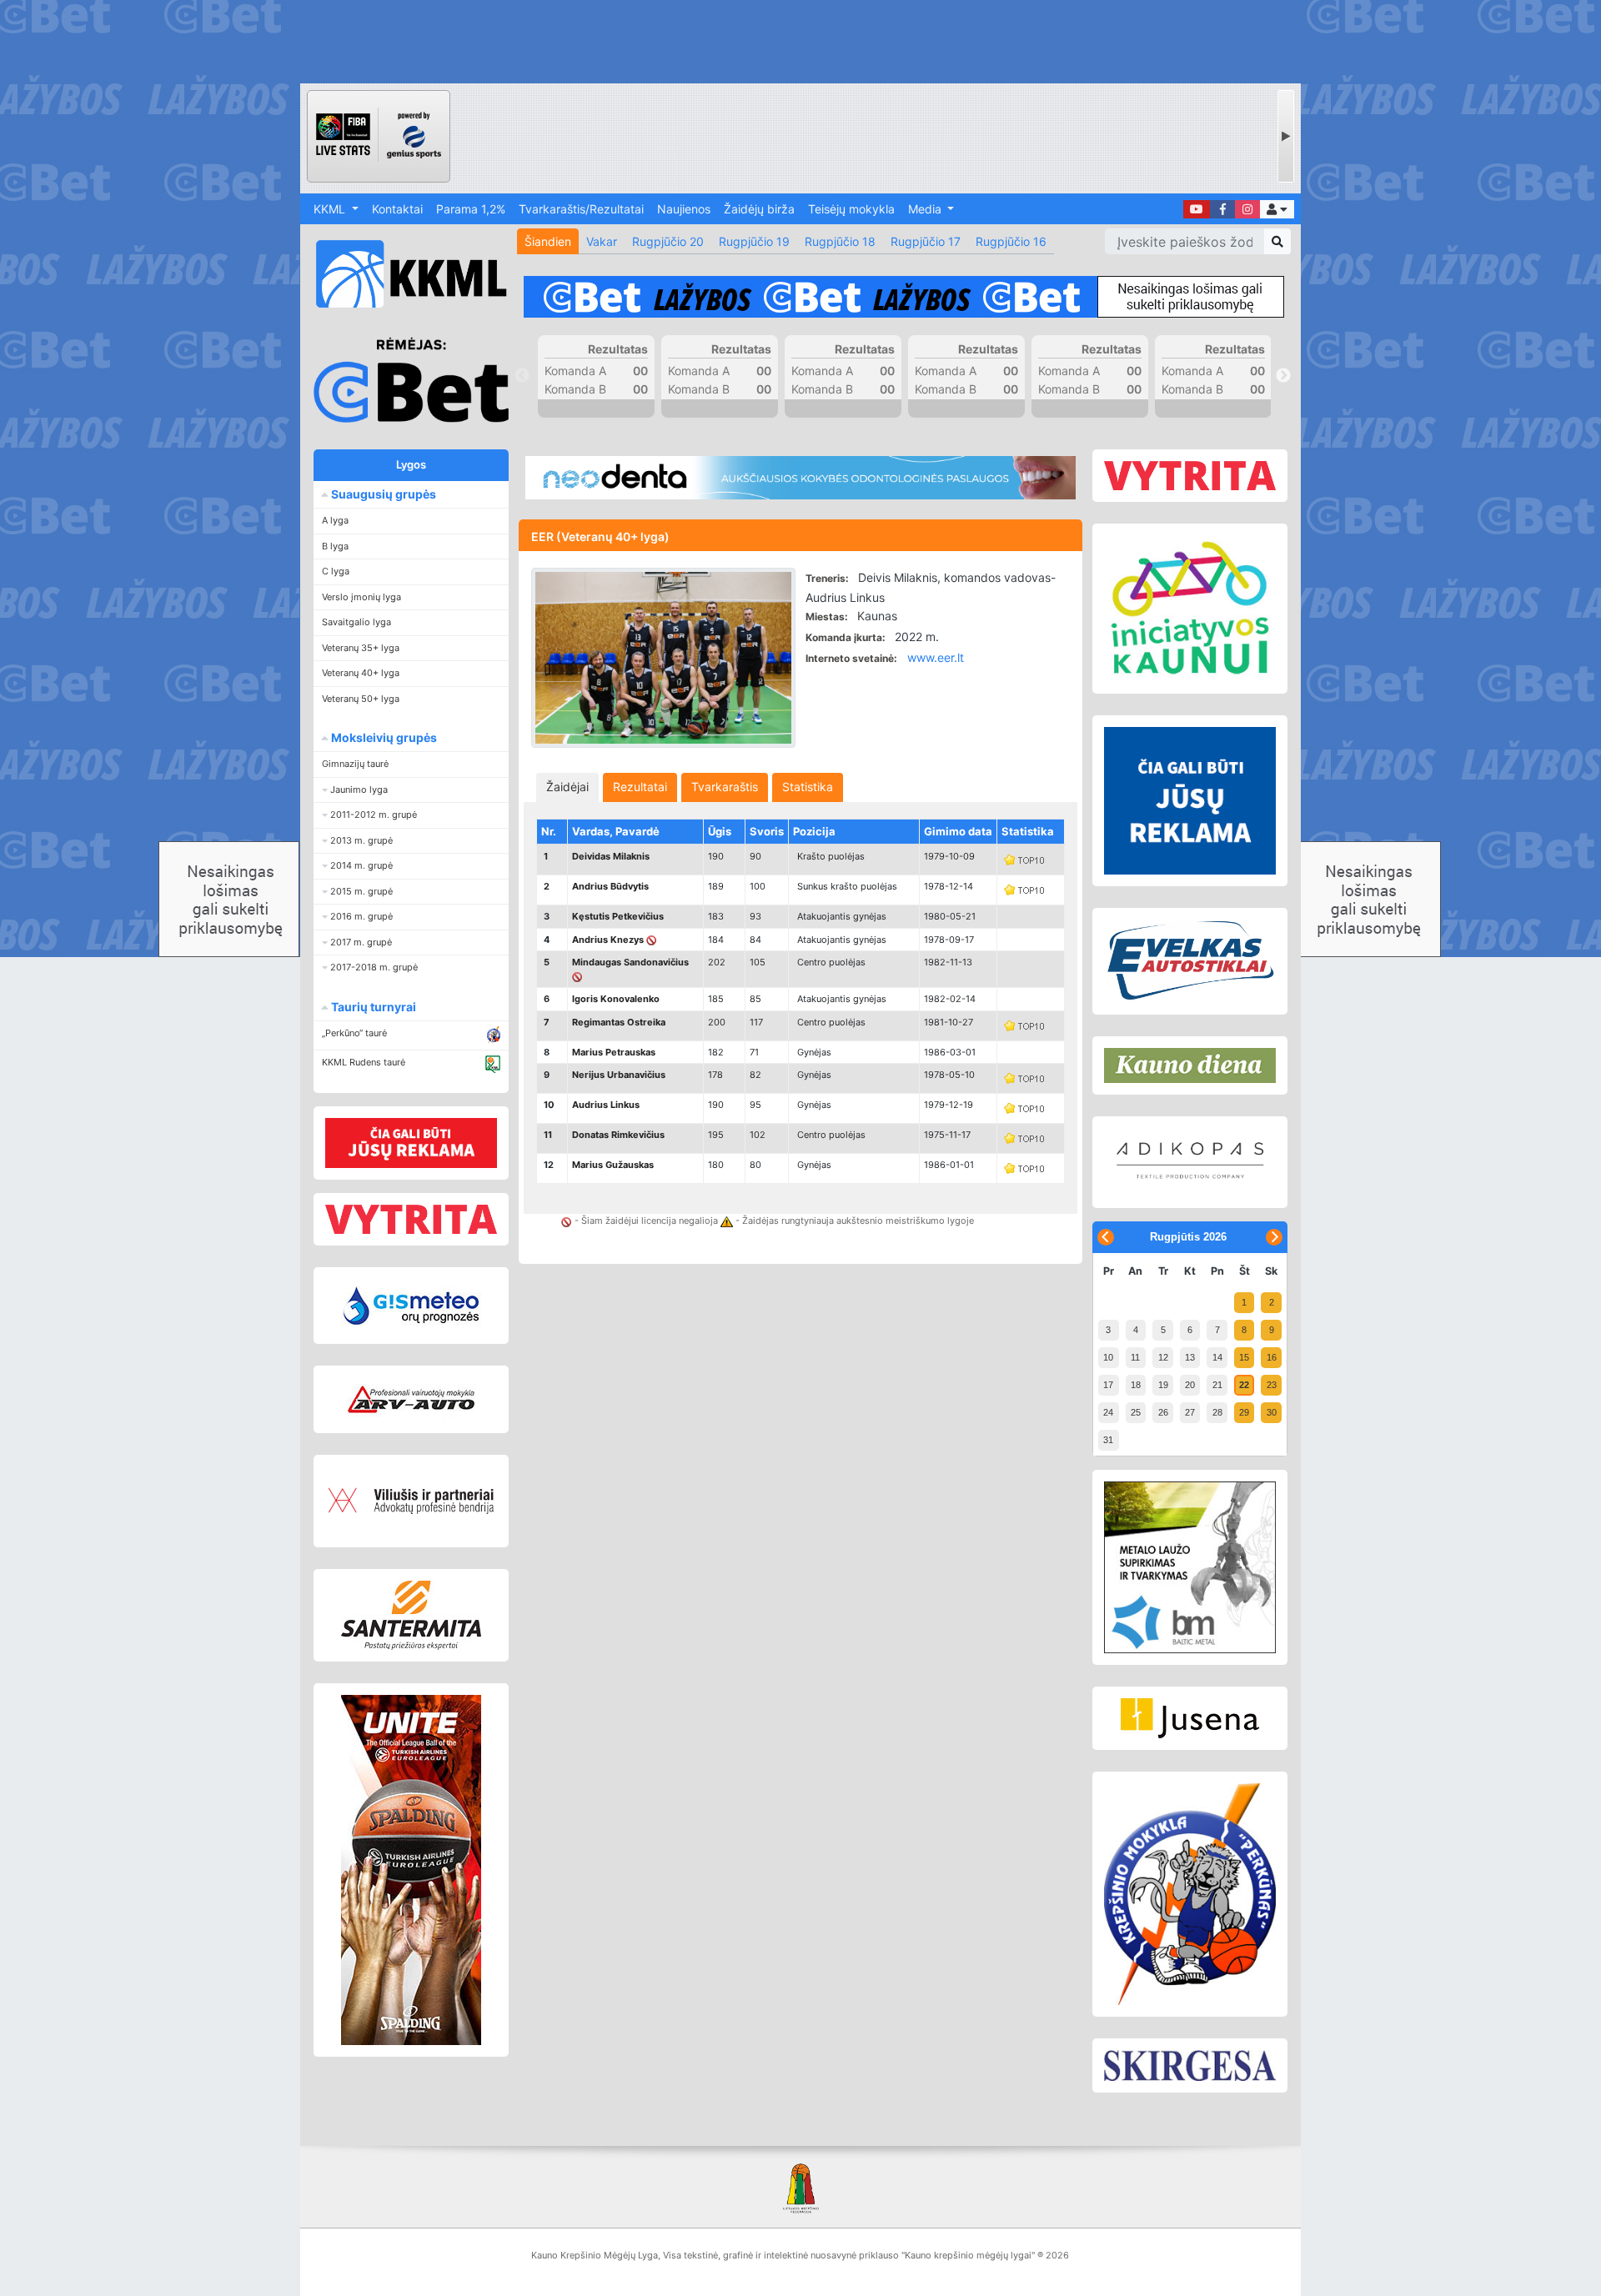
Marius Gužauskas (613, 1165)
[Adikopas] (1190, 1162)
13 (1190, 1357)
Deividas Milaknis (611, 856)
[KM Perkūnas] (1190, 1894)
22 (1244, 1385)
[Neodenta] (800, 478)
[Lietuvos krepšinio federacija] (800, 2187)
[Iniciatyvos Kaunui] (1190, 609)
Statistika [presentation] (808, 787)
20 (1190, 1385)
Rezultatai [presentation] (640, 787)
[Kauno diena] (1190, 1065)
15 (1244, 1357)
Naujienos (684, 209)
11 (1135, 1357)
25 (1136, 1412)
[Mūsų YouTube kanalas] (1197, 209)
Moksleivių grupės (383, 737)
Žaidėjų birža (759, 209)
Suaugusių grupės (382, 494)
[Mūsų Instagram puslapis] (1247, 209)
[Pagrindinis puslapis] (404, 274)
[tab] (567, 787)
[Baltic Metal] (1190, 1567)
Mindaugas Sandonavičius (630, 962)
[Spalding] (411, 1870)
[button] (1277, 209)
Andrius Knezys (608, 940)
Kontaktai (397, 209)
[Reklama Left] (411, 1143)
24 (1108, 1412)
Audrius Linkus (606, 1105)
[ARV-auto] (411, 1399)
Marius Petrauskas (614, 1052)
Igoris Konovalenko (616, 999)
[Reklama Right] (1190, 801)
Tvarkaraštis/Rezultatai (581, 209)
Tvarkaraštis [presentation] (725, 787)
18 (1136, 1385)
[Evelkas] (1190, 961)
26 (1163, 1412)
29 (1244, 1412)
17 (1108, 1385)
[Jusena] (1190, 1718)
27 (1190, 1412)
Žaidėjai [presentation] (567, 787)
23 (1272, 1385)
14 (1217, 1357)
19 (1163, 1385)
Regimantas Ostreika (619, 1022)
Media (926, 209)
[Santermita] (411, 1615)
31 (1108, 1440)
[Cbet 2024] (904, 297)
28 (1217, 1412)
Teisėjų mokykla (851, 209)
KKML (331, 209)
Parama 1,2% (471, 209)
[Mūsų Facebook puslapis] (1222, 209)
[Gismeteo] (411, 1306)
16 (1272, 1357)
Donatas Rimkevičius (618, 1135)
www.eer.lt (936, 657)
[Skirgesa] (1190, 2066)
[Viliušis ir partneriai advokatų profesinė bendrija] (411, 1501)
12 (1163, 1357)
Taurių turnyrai (372, 1007)
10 (1108, 1357)
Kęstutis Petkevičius (618, 916)
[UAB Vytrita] (411, 1219)
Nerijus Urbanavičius (619, 1075)
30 (1272, 1412)
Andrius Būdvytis (610, 886)
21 (1217, 1385)
